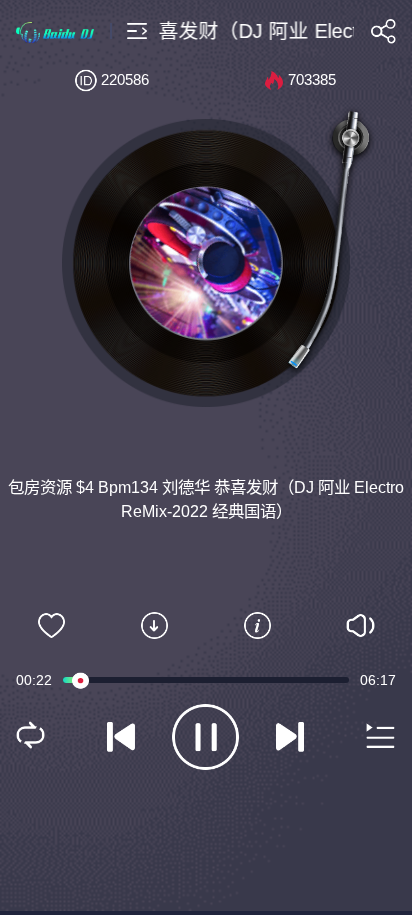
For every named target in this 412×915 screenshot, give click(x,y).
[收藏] (51, 626)
